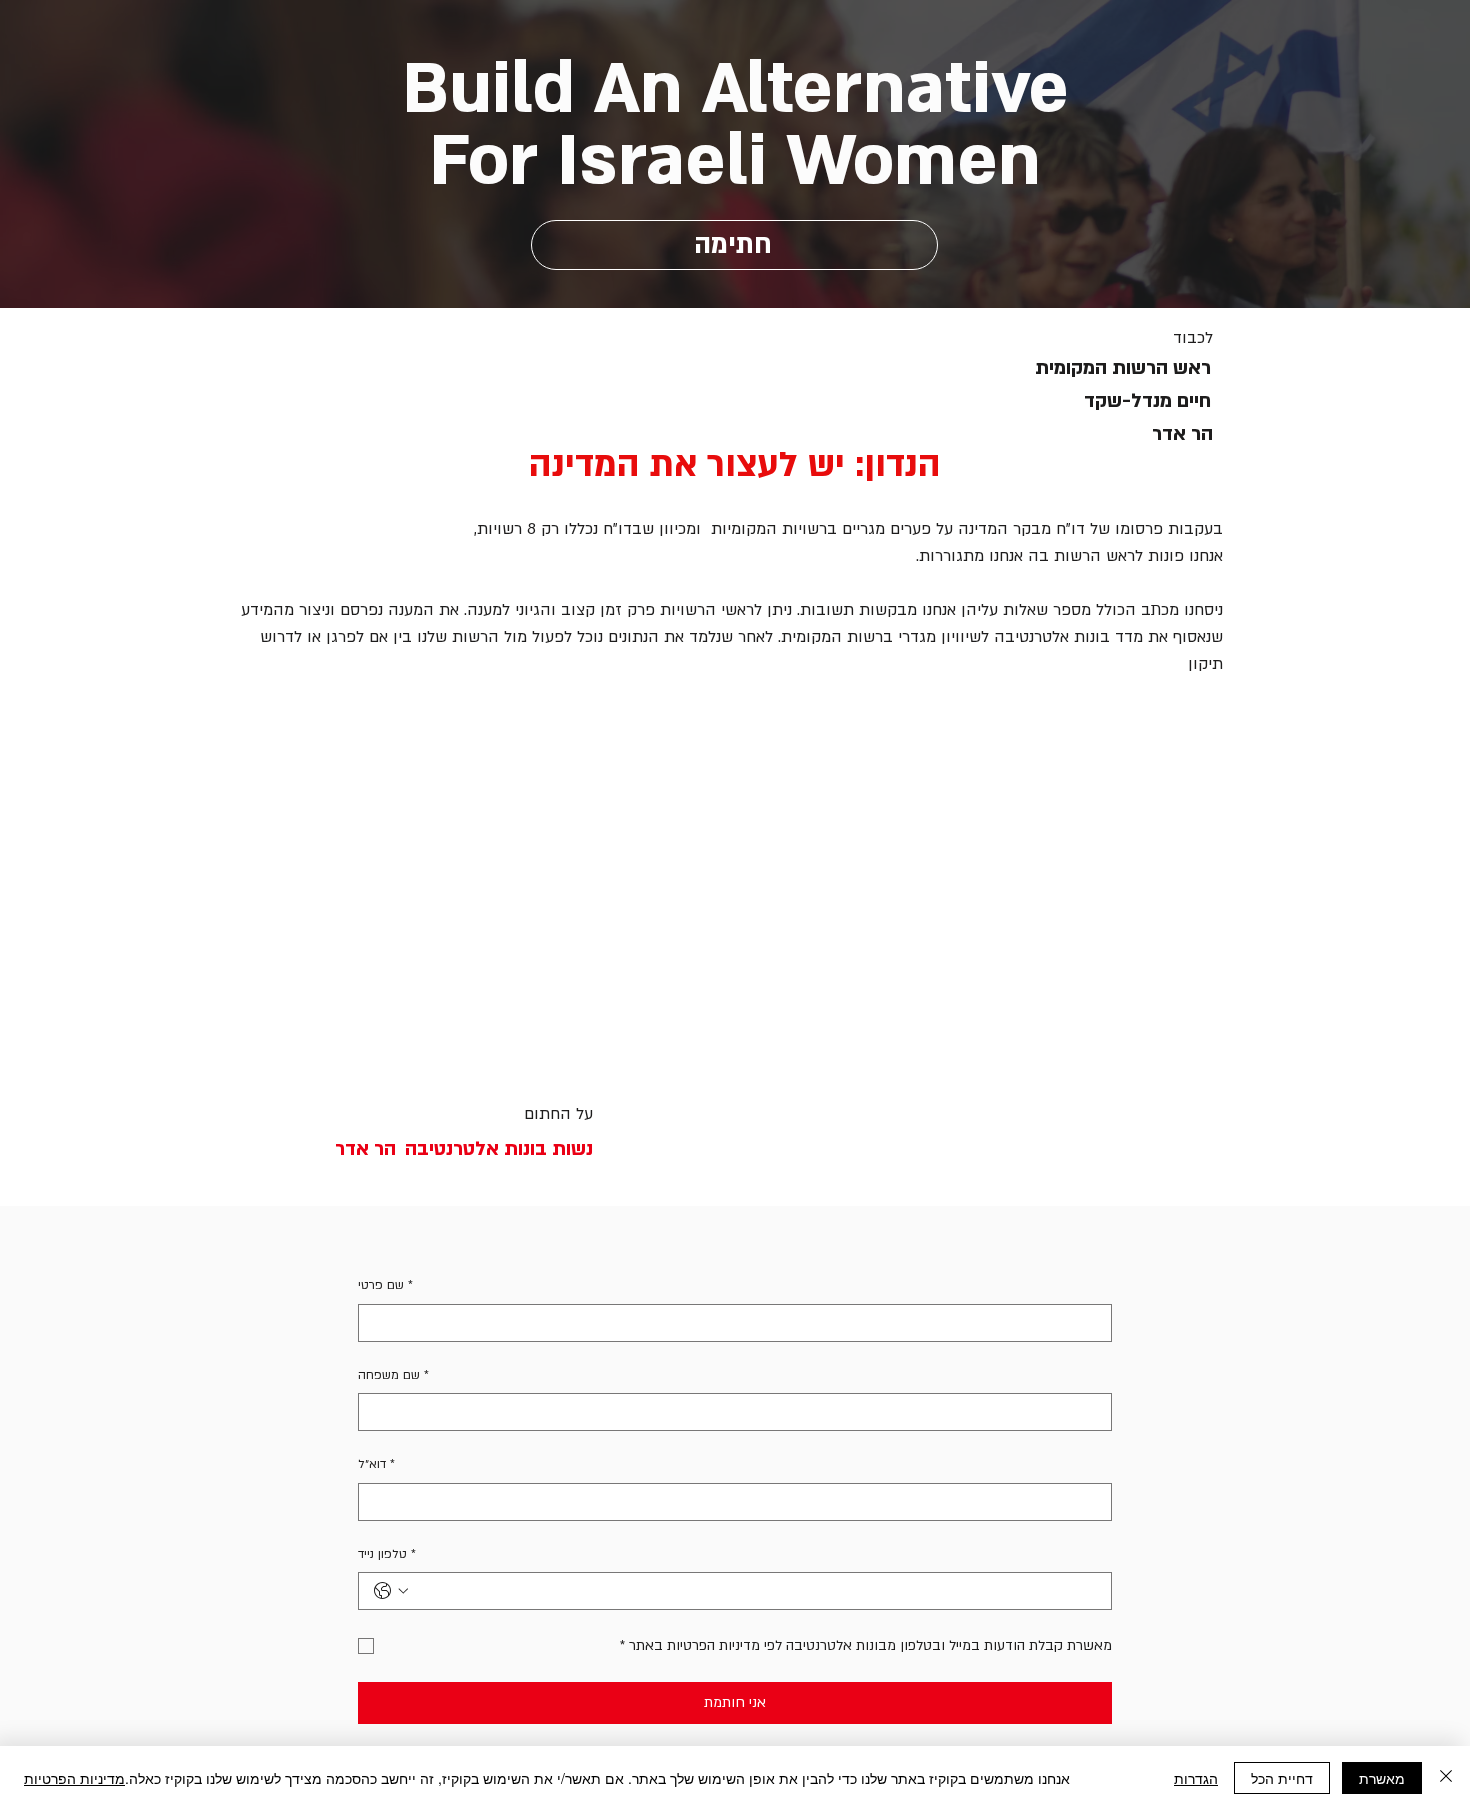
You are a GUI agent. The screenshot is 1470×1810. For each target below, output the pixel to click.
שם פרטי (385, 1285)
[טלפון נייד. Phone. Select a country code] (391, 1591)
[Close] (1446, 1778)
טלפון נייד (387, 1554)
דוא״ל (376, 1464)
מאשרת (1382, 1778)
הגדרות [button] (1196, 1778)
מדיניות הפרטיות (74, 1778)
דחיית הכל (1282, 1778)
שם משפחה (393, 1375)
